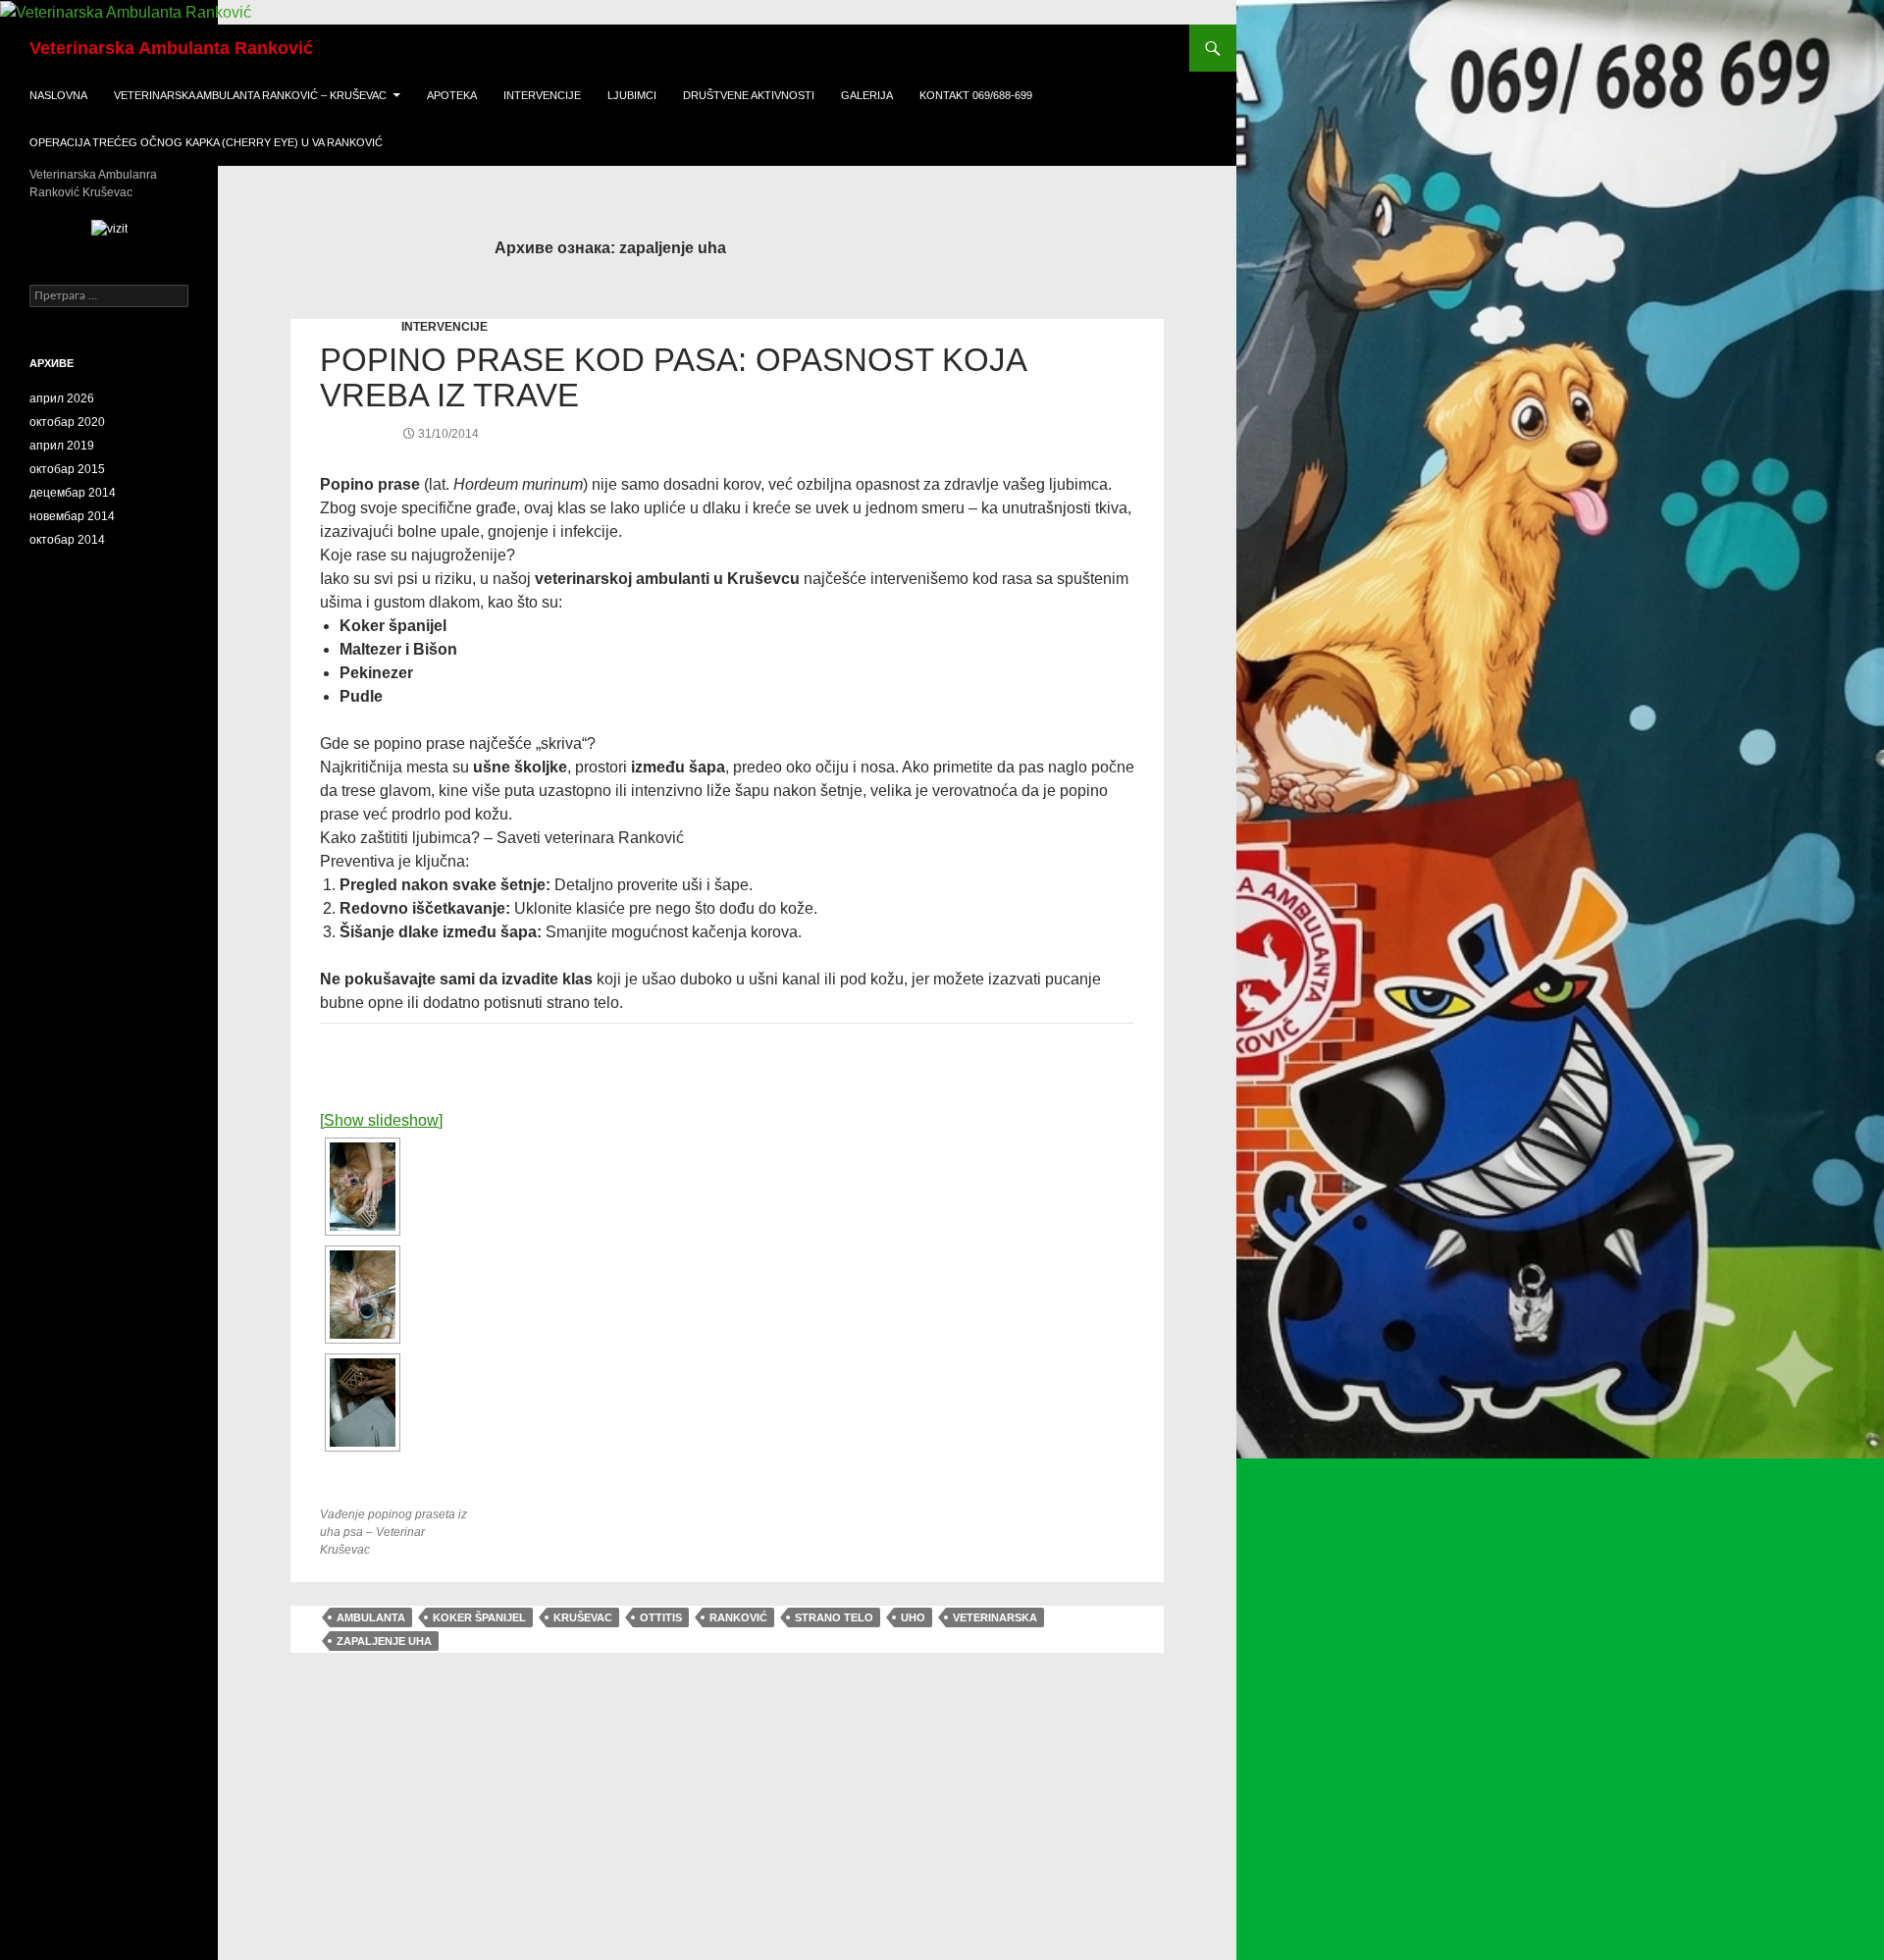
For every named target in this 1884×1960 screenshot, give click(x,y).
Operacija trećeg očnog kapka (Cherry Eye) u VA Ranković (206, 142)
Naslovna (58, 95)
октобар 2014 (67, 540)
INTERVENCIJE (445, 327)
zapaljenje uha (384, 1641)
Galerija (867, 95)
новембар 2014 (72, 516)
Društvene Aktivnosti (749, 95)
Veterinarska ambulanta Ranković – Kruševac (250, 95)
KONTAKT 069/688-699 (976, 95)
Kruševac (583, 1617)
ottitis (661, 1617)
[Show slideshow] (381, 1120)
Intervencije (542, 95)
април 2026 (62, 398)
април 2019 (62, 446)
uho (913, 1617)
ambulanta (371, 1617)
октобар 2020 (67, 422)
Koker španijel (479, 1617)
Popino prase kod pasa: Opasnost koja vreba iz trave (673, 377)
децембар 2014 (73, 493)
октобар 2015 (67, 469)
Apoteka (452, 95)
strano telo (834, 1617)
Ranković (738, 1617)
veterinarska (995, 1617)
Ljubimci (632, 95)
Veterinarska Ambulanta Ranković (171, 48)
